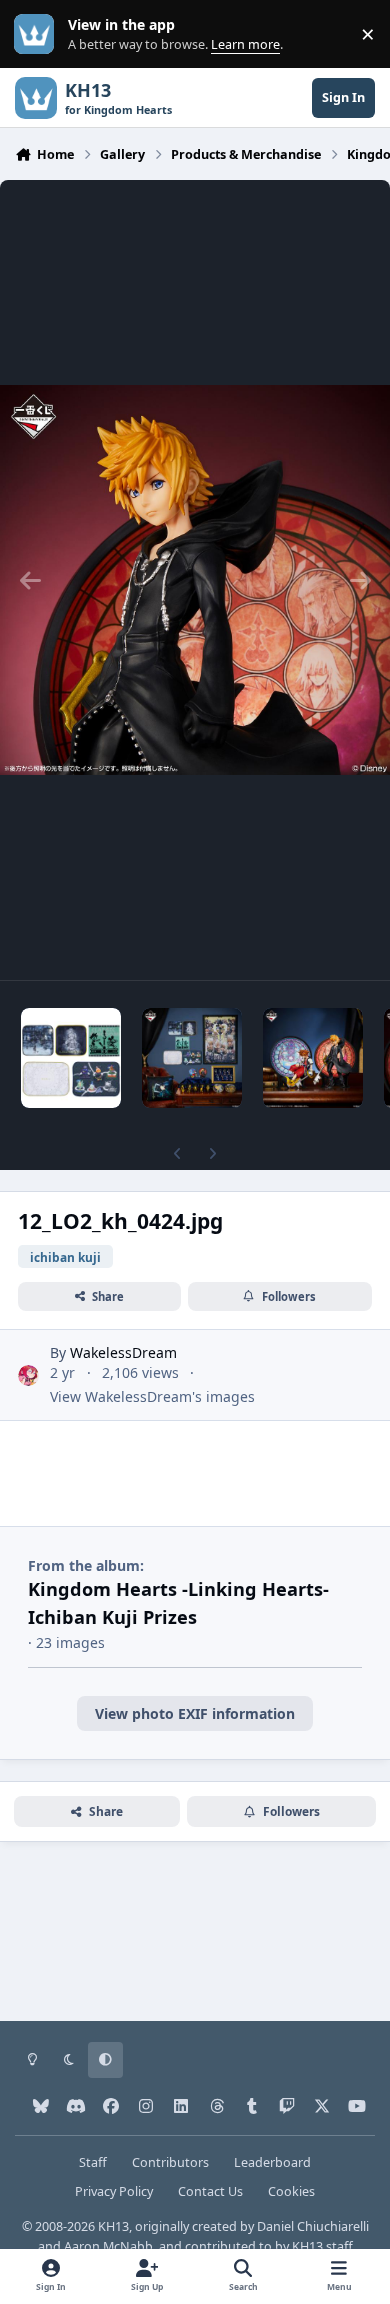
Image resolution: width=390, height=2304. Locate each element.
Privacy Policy (114, 2191)
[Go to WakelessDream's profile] (28, 1375)
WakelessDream (123, 1352)
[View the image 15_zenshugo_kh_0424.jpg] (192, 1058)
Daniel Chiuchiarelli (313, 2226)
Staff (93, 2162)
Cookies (291, 2191)
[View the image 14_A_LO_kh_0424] (313, 1058)
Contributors (170, 2162)
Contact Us (210, 2191)
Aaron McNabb (108, 2246)
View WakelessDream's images (152, 1396)
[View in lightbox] (195, 580)
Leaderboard (272, 2162)
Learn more (38, 34)
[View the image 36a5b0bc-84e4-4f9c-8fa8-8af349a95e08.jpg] (71, 1058)
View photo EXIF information (195, 1713)
